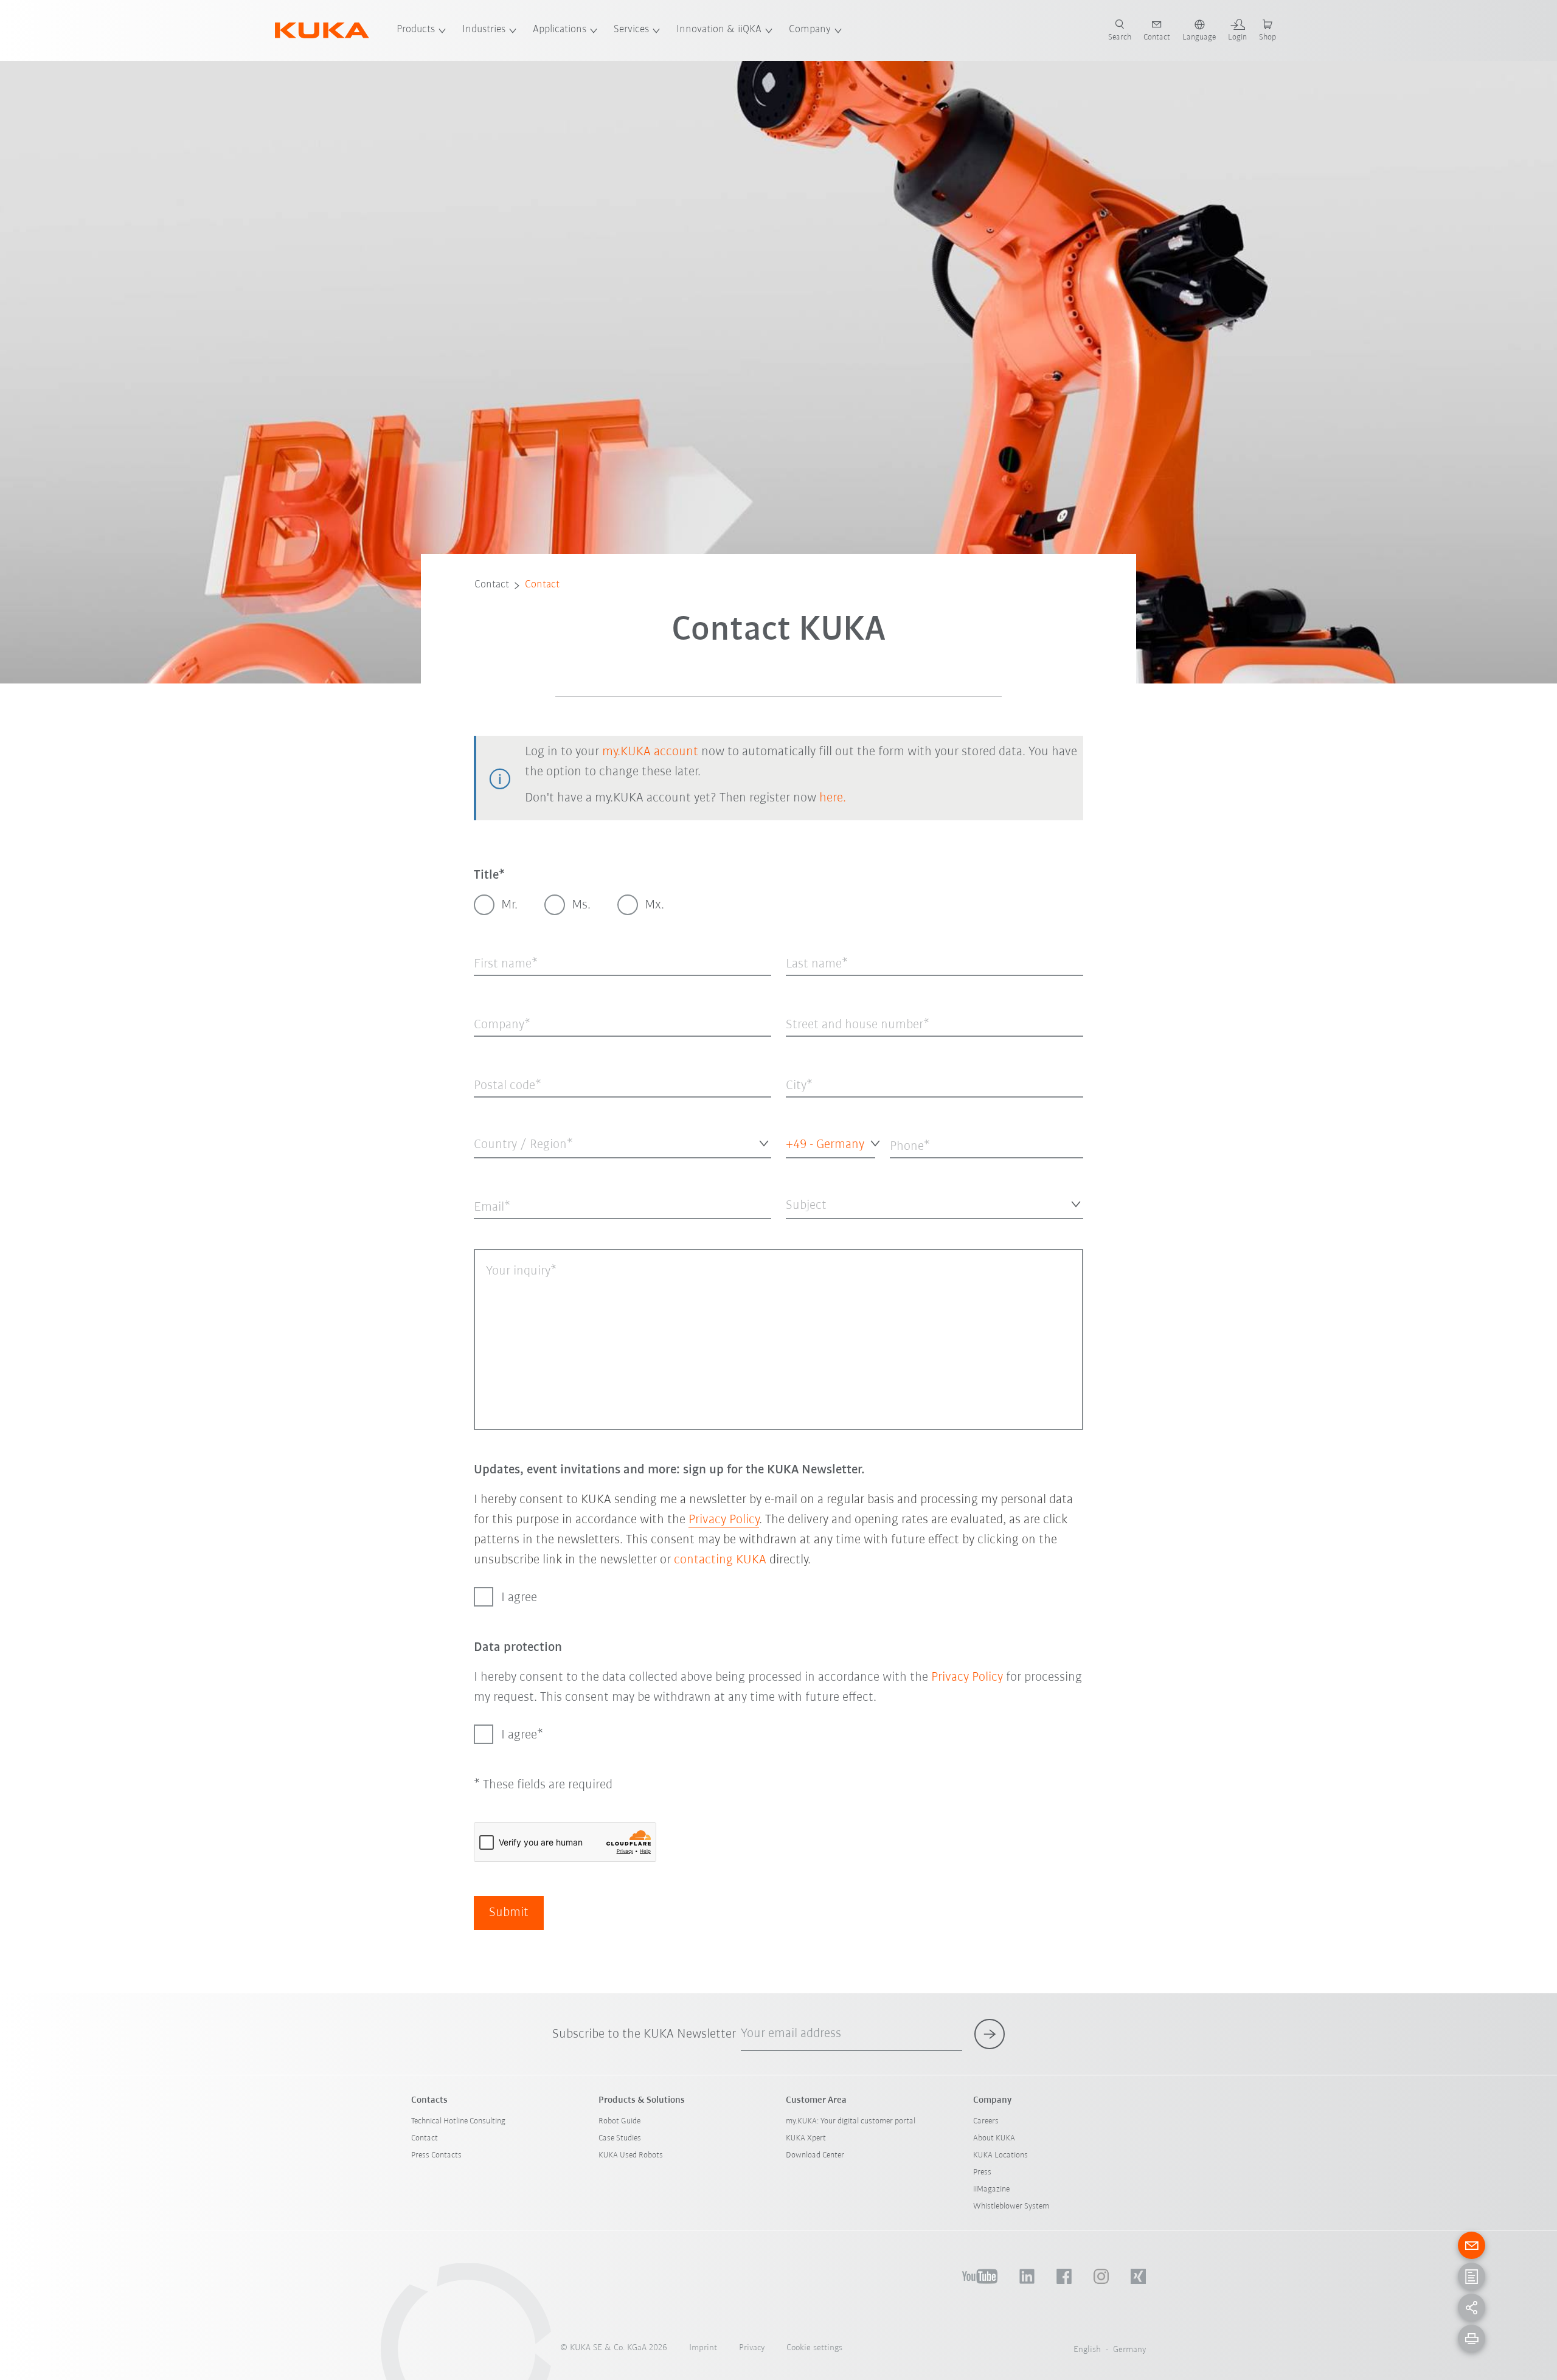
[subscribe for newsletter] (990, 2034)
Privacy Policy (724, 1520)
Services (631, 30)
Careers (986, 2121)
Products (416, 30)
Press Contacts (436, 2155)
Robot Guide (619, 2121)
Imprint (703, 2348)
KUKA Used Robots (631, 2155)
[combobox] (622, 1143)
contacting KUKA (720, 1560)
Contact (492, 585)
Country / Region (504, 1168)
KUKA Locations (1000, 2155)
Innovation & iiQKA (719, 30)
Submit (509, 1913)
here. (833, 798)
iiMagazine (991, 2189)
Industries (484, 30)
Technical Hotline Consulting (458, 2121)
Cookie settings (814, 2348)
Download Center (815, 2155)
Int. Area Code (807, 1168)
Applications (560, 30)
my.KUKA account (650, 752)
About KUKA (994, 2138)
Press (982, 2172)
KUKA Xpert (806, 2138)
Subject (799, 1229)
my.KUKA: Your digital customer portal (851, 2121)
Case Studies (620, 2138)
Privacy (752, 2348)
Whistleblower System (1011, 2206)
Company (810, 30)
